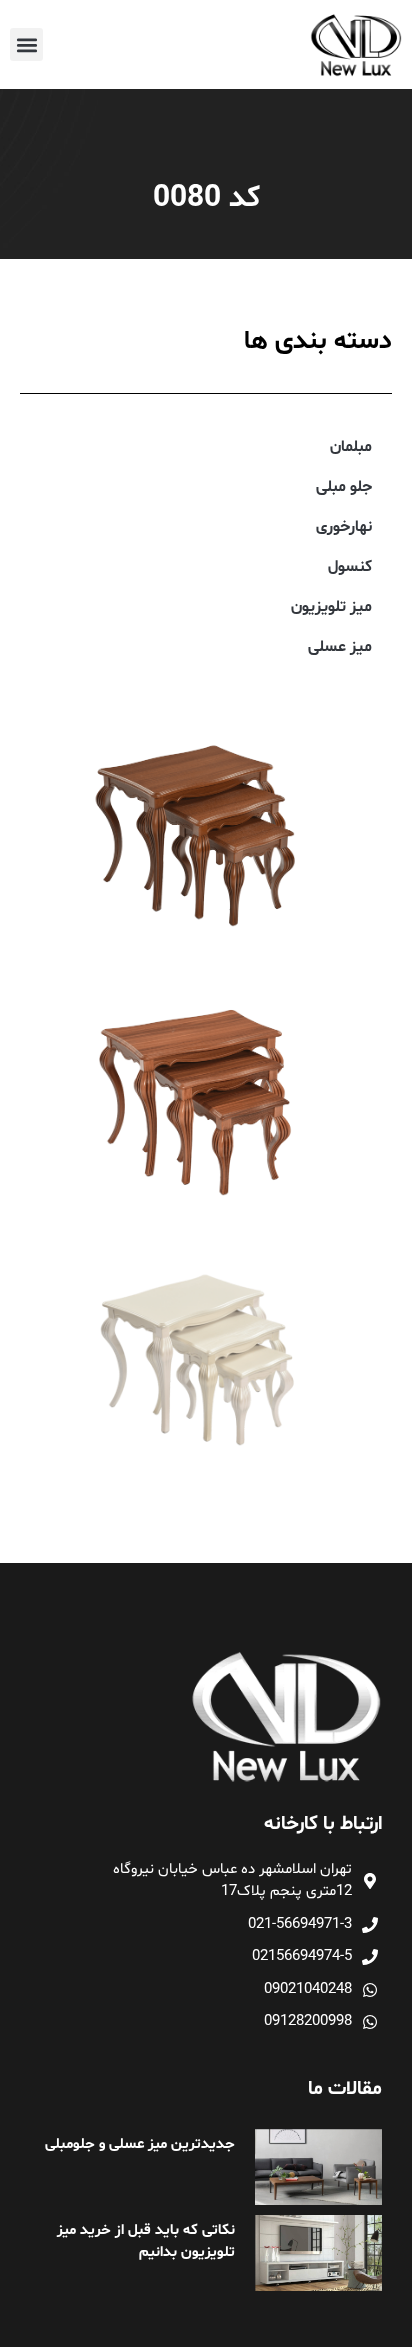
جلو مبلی (344, 487)
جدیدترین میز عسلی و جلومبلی (140, 2144)
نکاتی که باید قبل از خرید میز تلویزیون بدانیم (146, 2241)
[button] (26, 44)
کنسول (350, 567)
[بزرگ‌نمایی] (341, 728)
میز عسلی (340, 647)
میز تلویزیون (331, 607)
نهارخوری (344, 527)
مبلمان (351, 447)
